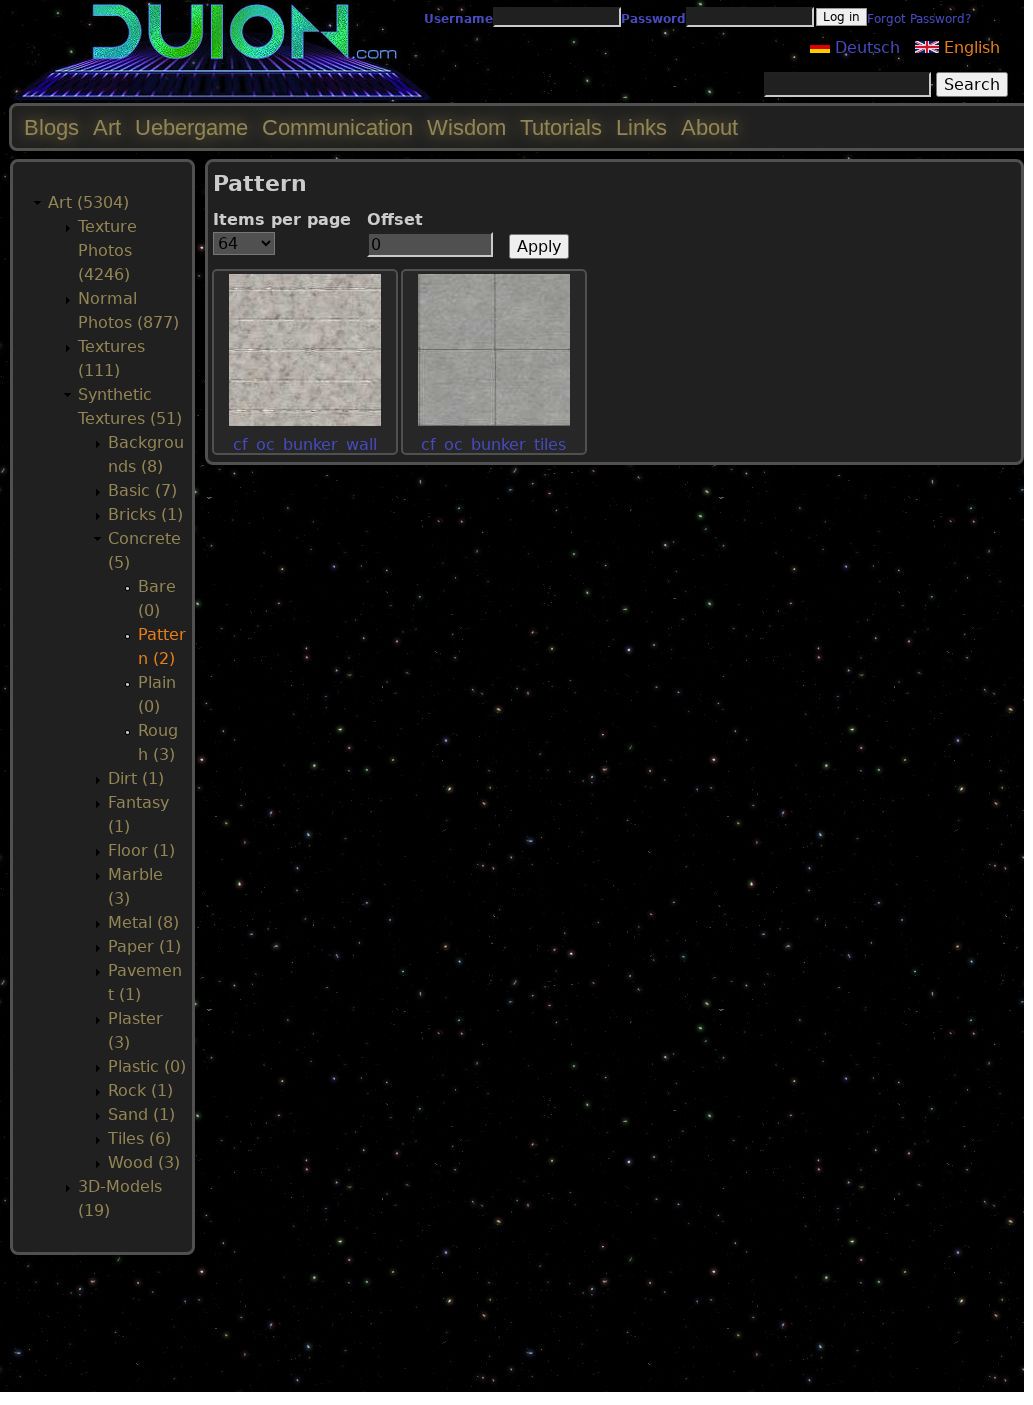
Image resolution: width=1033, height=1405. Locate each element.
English (969, 47)
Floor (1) (141, 850)
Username (458, 19)
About (709, 127)
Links (641, 127)
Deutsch (865, 47)
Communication (337, 127)
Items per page (282, 219)
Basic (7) (142, 490)
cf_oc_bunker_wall (305, 444)
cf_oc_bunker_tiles (493, 444)
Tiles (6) (139, 1138)
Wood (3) (144, 1162)
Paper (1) (144, 946)
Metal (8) (143, 922)
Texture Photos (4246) (107, 250)
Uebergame (191, 127)
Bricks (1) (145, 514)
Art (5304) (88, 202)
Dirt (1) (136, 778)
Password (653, 19)
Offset (395, 219)
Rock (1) (140, 1090)
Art (107, 127)
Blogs (51, 127)
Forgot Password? (919, 19)
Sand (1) (141, 1114)
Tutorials (561, 127)
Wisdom (466, 127)
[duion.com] (222, 96)
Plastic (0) (147, 1066)
